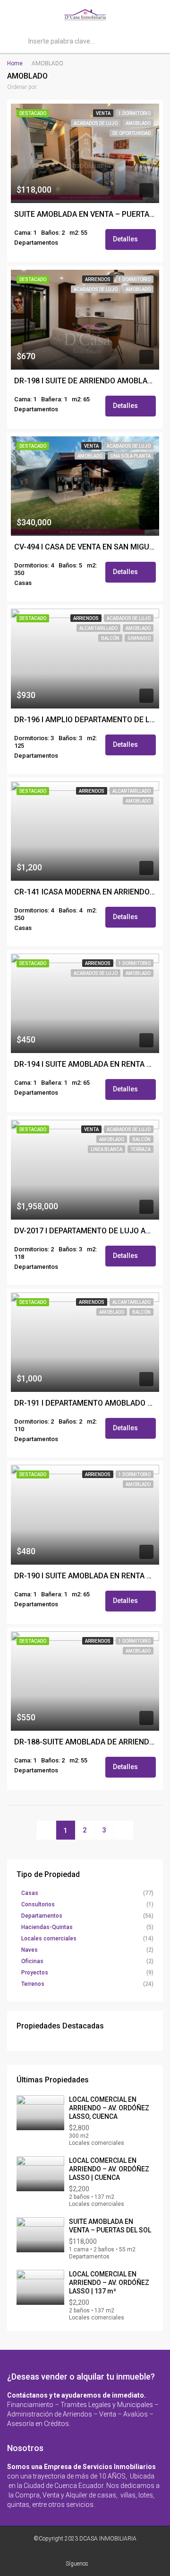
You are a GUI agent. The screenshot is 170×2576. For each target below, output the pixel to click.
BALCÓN (110, 638)
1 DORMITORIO (135, 113)
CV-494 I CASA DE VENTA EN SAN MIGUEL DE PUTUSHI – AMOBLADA (85, 547)
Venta (103, 113)
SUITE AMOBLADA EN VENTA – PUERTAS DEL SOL (85, 214)
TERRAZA (140, 1149)
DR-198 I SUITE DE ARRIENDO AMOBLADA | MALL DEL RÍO (85, 381)
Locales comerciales (49, 1939)
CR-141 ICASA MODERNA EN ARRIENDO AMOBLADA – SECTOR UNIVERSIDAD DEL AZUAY (85, 892)
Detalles (126, 239)
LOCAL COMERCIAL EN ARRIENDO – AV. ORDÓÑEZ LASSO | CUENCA (109, 2169)
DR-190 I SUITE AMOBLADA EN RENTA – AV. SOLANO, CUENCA (85, 1576)
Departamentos (42, 1916)
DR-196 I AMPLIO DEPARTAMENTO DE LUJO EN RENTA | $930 (85, 720)
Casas (30, 1893)
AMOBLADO (138, 123)
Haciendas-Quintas (47, 1927)
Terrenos (33, 1984)
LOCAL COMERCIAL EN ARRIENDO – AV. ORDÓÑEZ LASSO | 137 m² (109, 2283)
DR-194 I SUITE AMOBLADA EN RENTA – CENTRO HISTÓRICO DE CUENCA (85, 1064)
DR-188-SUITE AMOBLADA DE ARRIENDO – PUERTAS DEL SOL (85, 1742)
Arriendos (98, 279)
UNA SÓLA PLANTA (131, 456)
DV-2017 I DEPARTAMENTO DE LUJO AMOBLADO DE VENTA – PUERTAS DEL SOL (85, 1231)
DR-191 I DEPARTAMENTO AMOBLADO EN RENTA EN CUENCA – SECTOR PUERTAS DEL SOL (85, 1403)
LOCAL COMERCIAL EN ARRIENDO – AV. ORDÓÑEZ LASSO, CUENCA (109, 2108)
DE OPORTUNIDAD (132, 133)
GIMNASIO (139, 638)
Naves (30, 1950)
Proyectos (35, 1973)
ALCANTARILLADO (98, 628)
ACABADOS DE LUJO (96, 123)
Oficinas (32, 1961)
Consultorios (38, 1904)
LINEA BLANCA (106, 1149)
